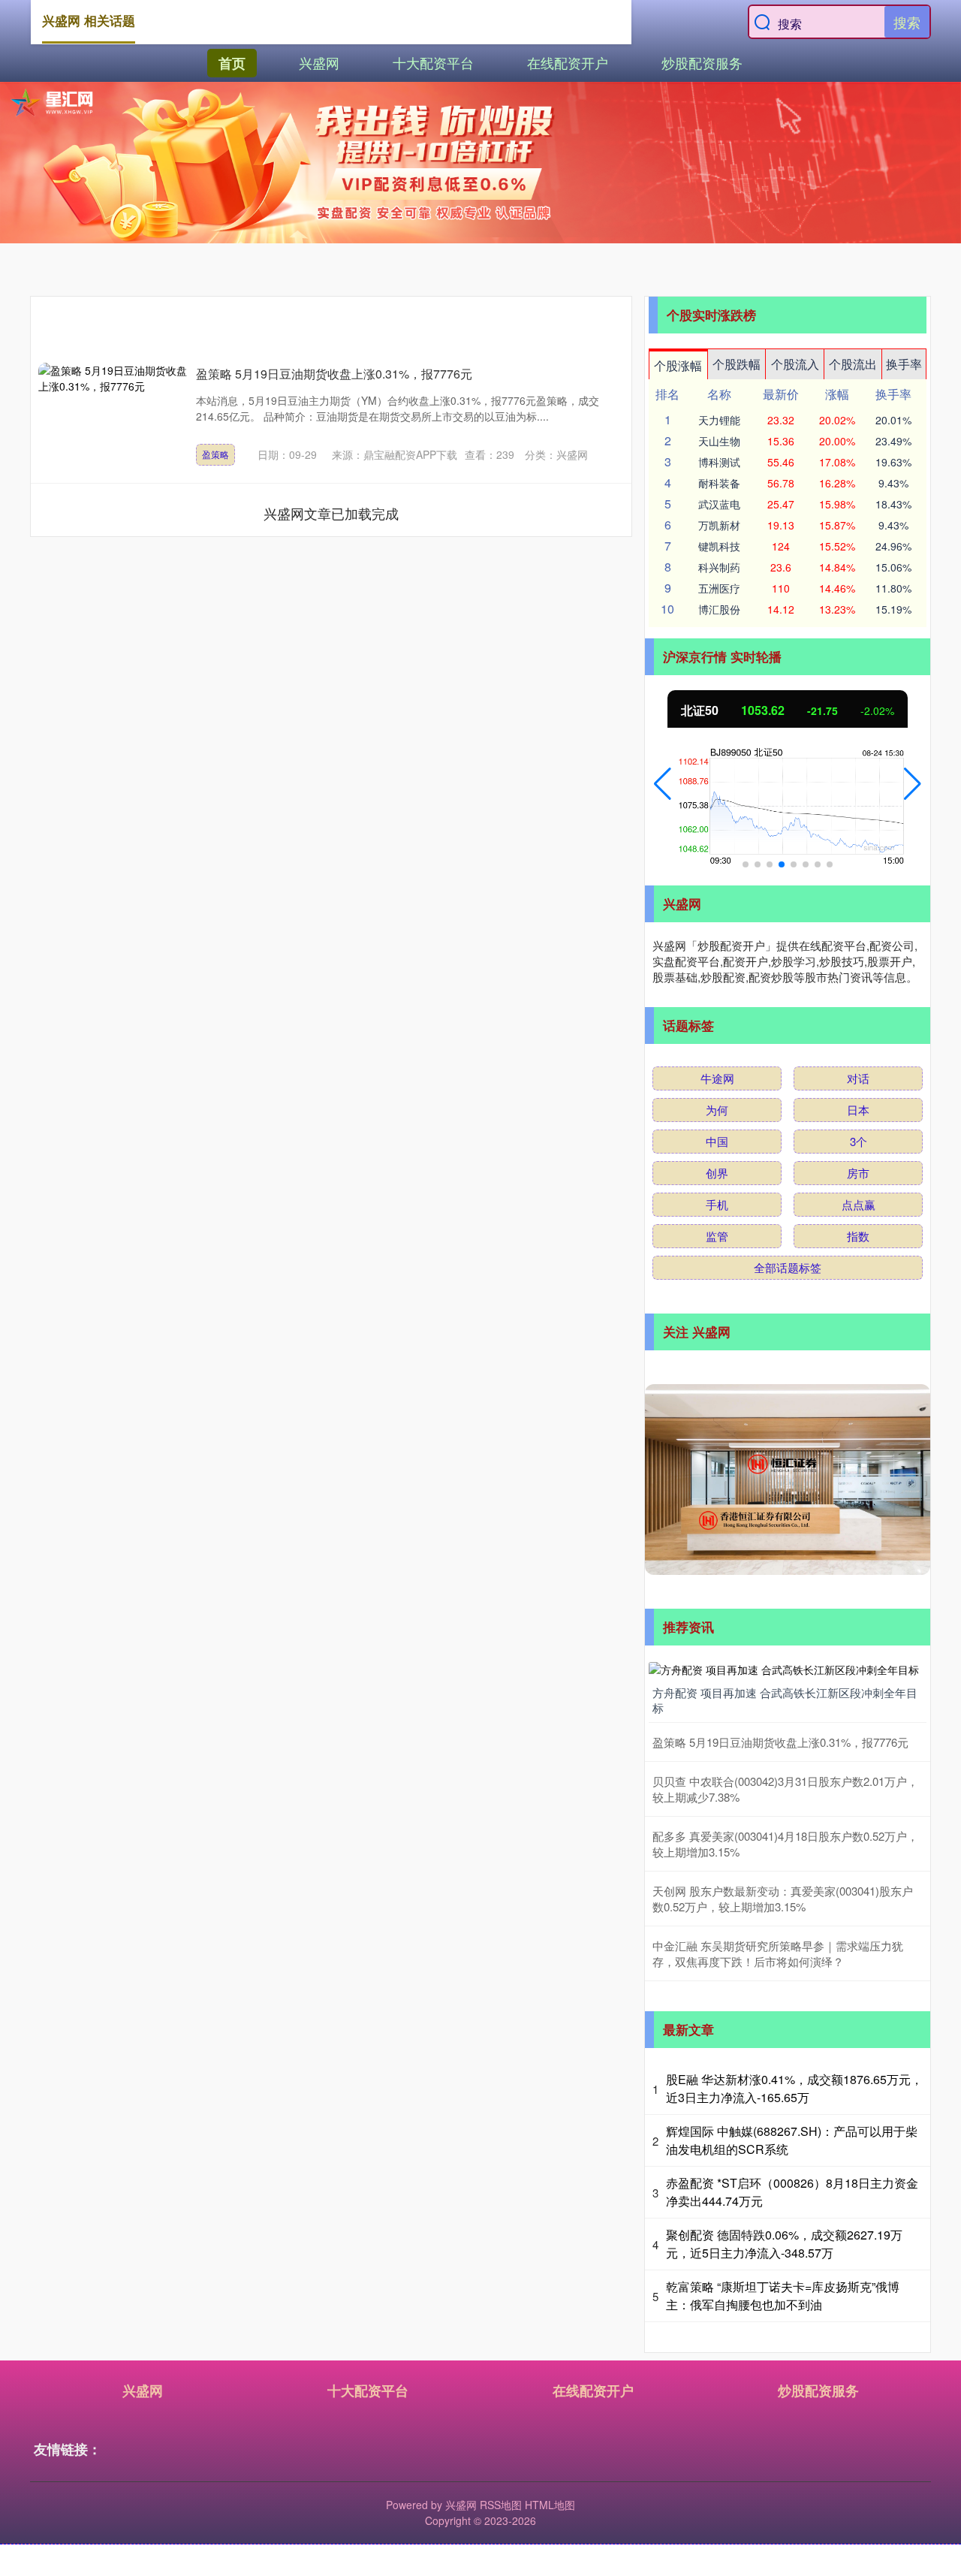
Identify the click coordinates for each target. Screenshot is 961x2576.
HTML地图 (550, 2505)
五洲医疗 (719, 588)
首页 (232, 63)
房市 (858, 1173)
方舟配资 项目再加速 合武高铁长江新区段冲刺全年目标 (785, 1700)
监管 (717, 1236)
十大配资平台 (433, 62)
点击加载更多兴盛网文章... (331, 513)
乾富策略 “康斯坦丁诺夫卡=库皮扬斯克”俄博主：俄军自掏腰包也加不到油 (783, 2295)
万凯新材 (719, 525)
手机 (717, 1204)
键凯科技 (719, 546)
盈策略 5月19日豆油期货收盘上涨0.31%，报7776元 (334, 374)
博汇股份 (719, 609)
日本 (858, 1110)
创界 (717, 1173)
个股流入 (795, 364)
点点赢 (859, 1204)
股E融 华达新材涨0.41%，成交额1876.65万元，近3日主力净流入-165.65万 (794, 2088)
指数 (858, 1236)
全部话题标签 (788, 1267)
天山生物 (719, 441)
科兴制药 (719, 567)
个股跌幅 (737, 364)
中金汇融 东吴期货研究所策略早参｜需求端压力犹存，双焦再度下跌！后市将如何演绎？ (778, 1953)
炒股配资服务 (702, 62)
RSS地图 (501, 2505)
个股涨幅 (678, 365)
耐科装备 (719, 483)
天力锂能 (719, 420)
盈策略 (215, 454)
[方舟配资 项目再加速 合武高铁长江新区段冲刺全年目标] (788, 1668)
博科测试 (719, 462)
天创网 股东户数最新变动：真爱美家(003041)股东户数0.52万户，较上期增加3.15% (783, 1899)
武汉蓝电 (719, 504)
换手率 (904, 364)
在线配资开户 (568, 62)
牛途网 (717, 1078)
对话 (858, 1078)
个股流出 (853, 364)
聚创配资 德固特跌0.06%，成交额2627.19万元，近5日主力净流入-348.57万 (784, 2244)
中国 (717, 1141)
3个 (859, 1141)
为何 (717, 1110)
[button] (663, 784)
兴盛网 (319, 62)
